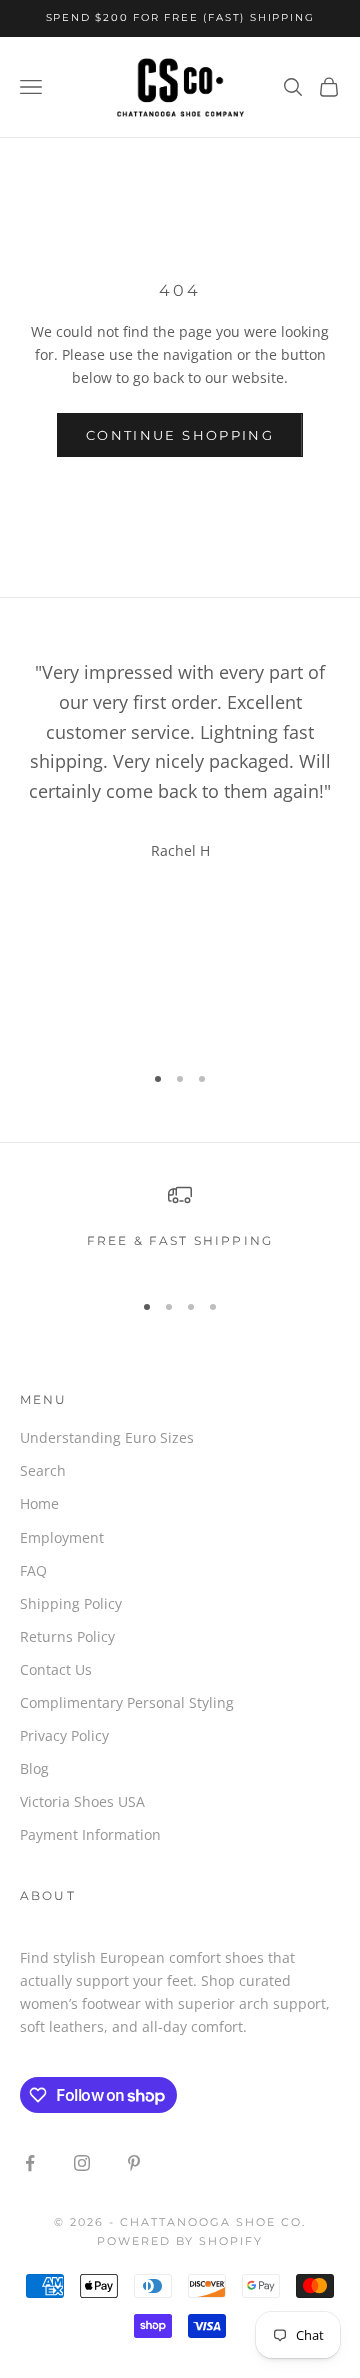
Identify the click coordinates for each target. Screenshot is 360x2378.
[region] (180, 1227)
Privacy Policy (64, 1735)
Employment (62, 1537)
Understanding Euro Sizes (107, 1437)
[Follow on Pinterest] (134, 2163)
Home (39, 1503)
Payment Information (90, 1834)
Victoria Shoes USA (82, 1801)
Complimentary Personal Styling (127, 1702)
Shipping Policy (71, 1603)
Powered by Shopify (180, 2241)
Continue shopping (180, 435)
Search (43, 1470)
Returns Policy (67, 1636)
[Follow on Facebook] (30, 2163)
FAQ (33, 1570)
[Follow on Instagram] (82, 2163)
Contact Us (56, 1669)
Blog (34, 1768)
